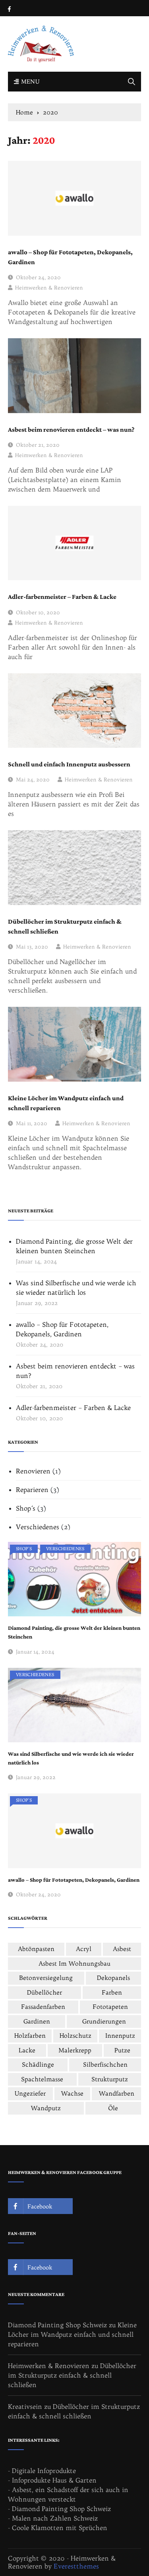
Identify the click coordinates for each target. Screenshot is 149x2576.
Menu (29, 82)
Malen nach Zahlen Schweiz (55, 2518)
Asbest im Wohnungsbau (74, 1963)
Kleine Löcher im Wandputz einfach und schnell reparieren (66, 1103)
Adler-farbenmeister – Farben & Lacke (62, 597)
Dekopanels (113, 1978)
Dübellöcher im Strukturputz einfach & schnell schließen (65, 927)
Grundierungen (104, 2021)
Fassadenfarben (43, 2007)
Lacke (27, 2050)
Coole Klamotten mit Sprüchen (60, 2528)
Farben (112, 1992)
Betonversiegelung (46, 1978)
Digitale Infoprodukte (44, 2471)
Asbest (122, 1949)
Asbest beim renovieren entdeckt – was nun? (71, 430)
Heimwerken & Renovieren (49, 288)
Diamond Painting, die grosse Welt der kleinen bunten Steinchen (74, 1246)
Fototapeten (110, 2007)
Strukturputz (110, 2079)
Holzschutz (75, 2036)
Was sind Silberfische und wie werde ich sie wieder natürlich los (76, 1288)
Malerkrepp (75, 2050)
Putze (122, 2050)
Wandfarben (117, 2093)
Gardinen (37, 2021)
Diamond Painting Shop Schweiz (57, 2325)
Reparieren (32, 1490)
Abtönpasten (36, 1949)
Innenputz (120, 2036)
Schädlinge (38, 2064)
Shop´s (26, 1508)
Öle (113, 2108)
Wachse (72, 2093)
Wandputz (46, 2108)
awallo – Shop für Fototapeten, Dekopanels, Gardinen (70, 257)
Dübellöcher (45, 1992)
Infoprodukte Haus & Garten (54, 2480)
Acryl (84, 1949)
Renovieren (33, 1471)
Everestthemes (76, 2566)
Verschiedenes (38, 1527)
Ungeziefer (30, 2093)
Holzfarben (30, 2036)
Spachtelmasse (42, 2079)
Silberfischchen (105, 2064)
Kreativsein (25, 2406)
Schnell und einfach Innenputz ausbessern (69, 765)
